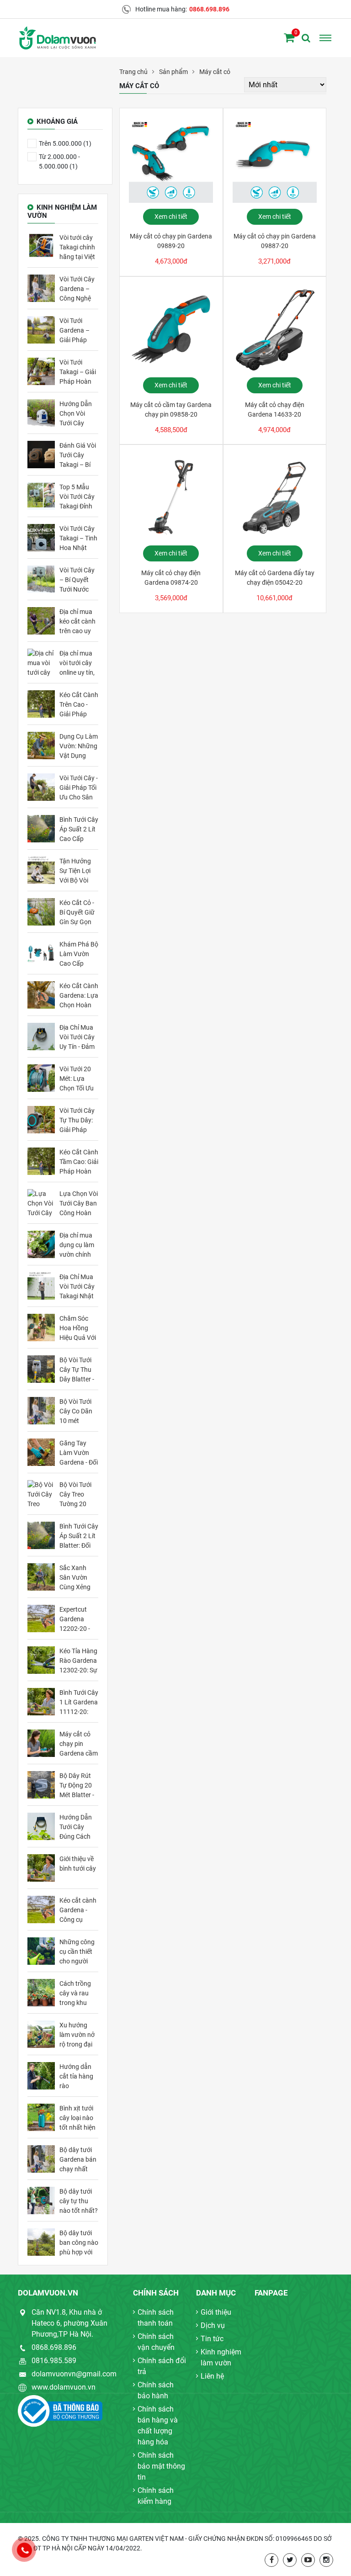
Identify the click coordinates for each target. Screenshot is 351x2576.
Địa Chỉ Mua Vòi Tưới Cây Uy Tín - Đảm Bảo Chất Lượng (77, 1037)
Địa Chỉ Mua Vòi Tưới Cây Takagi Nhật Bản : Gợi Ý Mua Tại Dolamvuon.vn (79, 1286)
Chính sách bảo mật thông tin (161, 2466)
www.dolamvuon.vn (64, 2387)
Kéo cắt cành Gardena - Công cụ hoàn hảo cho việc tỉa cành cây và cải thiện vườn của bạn (79, 1910)
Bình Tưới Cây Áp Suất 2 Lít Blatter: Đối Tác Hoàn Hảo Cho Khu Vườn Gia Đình (79, 1536)
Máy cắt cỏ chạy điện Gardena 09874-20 (171, 578)
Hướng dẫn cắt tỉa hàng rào (76, 2076)
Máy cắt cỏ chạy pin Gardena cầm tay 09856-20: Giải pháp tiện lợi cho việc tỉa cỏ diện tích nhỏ (79, 1744)
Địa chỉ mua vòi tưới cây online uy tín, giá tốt (77, 663)
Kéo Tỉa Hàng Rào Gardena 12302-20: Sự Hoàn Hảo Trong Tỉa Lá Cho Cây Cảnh (78, 1661)
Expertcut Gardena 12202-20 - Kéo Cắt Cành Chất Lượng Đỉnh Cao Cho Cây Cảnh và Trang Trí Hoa (79, 1619)
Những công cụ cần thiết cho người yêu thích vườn (77, 1952)
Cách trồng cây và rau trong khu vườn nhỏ (75, 1993)
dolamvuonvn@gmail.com (74, 2374)
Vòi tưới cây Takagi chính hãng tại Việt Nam (77, 247)
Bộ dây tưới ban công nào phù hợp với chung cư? (79, 2243)
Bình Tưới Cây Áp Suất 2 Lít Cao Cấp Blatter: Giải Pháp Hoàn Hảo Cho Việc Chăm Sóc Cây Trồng (79, 829)
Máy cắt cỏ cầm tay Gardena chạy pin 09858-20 (171, 410)
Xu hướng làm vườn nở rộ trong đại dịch (77, 2035)
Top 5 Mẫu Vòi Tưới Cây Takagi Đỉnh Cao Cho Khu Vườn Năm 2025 (78, 497)
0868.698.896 (209, 9)
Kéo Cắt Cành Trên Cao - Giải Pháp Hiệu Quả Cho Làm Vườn (79, 704)
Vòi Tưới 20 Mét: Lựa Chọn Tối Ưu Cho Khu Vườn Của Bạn (77, 1079)
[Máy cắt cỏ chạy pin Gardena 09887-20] (275, 161)
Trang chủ (133, 72)
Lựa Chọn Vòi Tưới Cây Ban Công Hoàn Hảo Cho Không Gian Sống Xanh (79, 1203)
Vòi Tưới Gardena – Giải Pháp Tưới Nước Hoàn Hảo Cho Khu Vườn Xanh (75, 330)
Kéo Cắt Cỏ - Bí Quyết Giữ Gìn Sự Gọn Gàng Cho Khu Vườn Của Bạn (77, 912)
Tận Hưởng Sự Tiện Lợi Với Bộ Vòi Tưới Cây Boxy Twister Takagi (78, 871)
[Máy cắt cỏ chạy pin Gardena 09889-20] (171, 161)
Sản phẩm (173, 72)
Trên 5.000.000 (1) (65, 143)
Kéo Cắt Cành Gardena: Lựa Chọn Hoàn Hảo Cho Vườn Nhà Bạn (79, 995)
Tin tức (212, 2339)
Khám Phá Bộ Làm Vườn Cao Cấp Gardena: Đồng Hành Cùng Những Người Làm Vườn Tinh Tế (79, 954)
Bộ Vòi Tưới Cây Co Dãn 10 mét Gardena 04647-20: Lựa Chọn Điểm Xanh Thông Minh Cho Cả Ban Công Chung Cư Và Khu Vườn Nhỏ (77, 1411)
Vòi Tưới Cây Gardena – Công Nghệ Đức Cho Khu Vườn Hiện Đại (78, 289)
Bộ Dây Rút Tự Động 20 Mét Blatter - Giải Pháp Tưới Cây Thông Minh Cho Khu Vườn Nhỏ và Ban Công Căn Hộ (78, 1785)
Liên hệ (212, 2376)
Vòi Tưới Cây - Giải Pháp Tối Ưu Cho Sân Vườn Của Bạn (79, 788)
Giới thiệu (216, 2312)
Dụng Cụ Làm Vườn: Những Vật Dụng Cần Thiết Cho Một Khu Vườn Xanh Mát (79, 746)
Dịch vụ (213, 2325)
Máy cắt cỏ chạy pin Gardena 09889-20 (171, 241)
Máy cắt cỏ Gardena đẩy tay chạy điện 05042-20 (275, 578)
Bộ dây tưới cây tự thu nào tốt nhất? (79, 2201)
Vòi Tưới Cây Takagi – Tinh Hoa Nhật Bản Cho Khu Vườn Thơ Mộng (78, 538)
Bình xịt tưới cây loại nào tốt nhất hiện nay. (77, 2118)
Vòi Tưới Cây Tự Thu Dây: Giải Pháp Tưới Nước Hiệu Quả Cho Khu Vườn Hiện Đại (79, 1120)
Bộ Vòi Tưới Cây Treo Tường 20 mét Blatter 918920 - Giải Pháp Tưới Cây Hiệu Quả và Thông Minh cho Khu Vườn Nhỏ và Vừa (79, 1494)
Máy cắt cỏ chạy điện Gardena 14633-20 (275, 410)
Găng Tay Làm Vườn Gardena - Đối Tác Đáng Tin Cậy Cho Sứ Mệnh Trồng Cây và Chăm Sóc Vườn (79, 1453)
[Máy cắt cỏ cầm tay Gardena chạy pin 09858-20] (171, 329)
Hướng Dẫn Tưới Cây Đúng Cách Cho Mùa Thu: (76, 1827)
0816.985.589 (54, 2361)
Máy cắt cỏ (215, 72)
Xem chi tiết (171, 217)
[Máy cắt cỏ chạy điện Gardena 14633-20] (275, 329)
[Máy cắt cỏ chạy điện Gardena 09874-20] (171, 497)
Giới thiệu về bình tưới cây (78, 1864)
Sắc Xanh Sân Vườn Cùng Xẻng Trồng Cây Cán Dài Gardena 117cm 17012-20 (75, 1577)
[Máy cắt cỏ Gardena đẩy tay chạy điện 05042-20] (275, 497)
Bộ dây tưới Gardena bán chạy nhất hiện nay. (78, 2159)
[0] (289, 38)
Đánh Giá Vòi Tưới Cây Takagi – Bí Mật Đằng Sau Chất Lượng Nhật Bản (78, 455)
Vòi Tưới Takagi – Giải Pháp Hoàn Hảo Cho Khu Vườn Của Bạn (78, 372)
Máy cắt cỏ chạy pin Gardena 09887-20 (275, 241)
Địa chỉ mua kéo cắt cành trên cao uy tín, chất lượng (77, 621)
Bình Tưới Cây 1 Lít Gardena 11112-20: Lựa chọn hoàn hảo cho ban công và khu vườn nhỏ (79, 1702)
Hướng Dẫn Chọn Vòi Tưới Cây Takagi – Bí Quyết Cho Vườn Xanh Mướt (76, 413)
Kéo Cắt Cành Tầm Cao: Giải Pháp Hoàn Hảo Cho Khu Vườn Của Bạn (79, 1162)
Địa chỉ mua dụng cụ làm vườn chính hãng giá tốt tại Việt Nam (77, 1245)
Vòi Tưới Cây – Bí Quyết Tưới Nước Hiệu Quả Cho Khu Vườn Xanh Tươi (79, 580)
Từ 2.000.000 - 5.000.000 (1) (59, 161)
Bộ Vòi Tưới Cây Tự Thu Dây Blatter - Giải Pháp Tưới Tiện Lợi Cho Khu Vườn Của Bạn (77, 1370)
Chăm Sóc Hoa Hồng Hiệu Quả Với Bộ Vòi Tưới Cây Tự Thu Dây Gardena (78, 1328)
